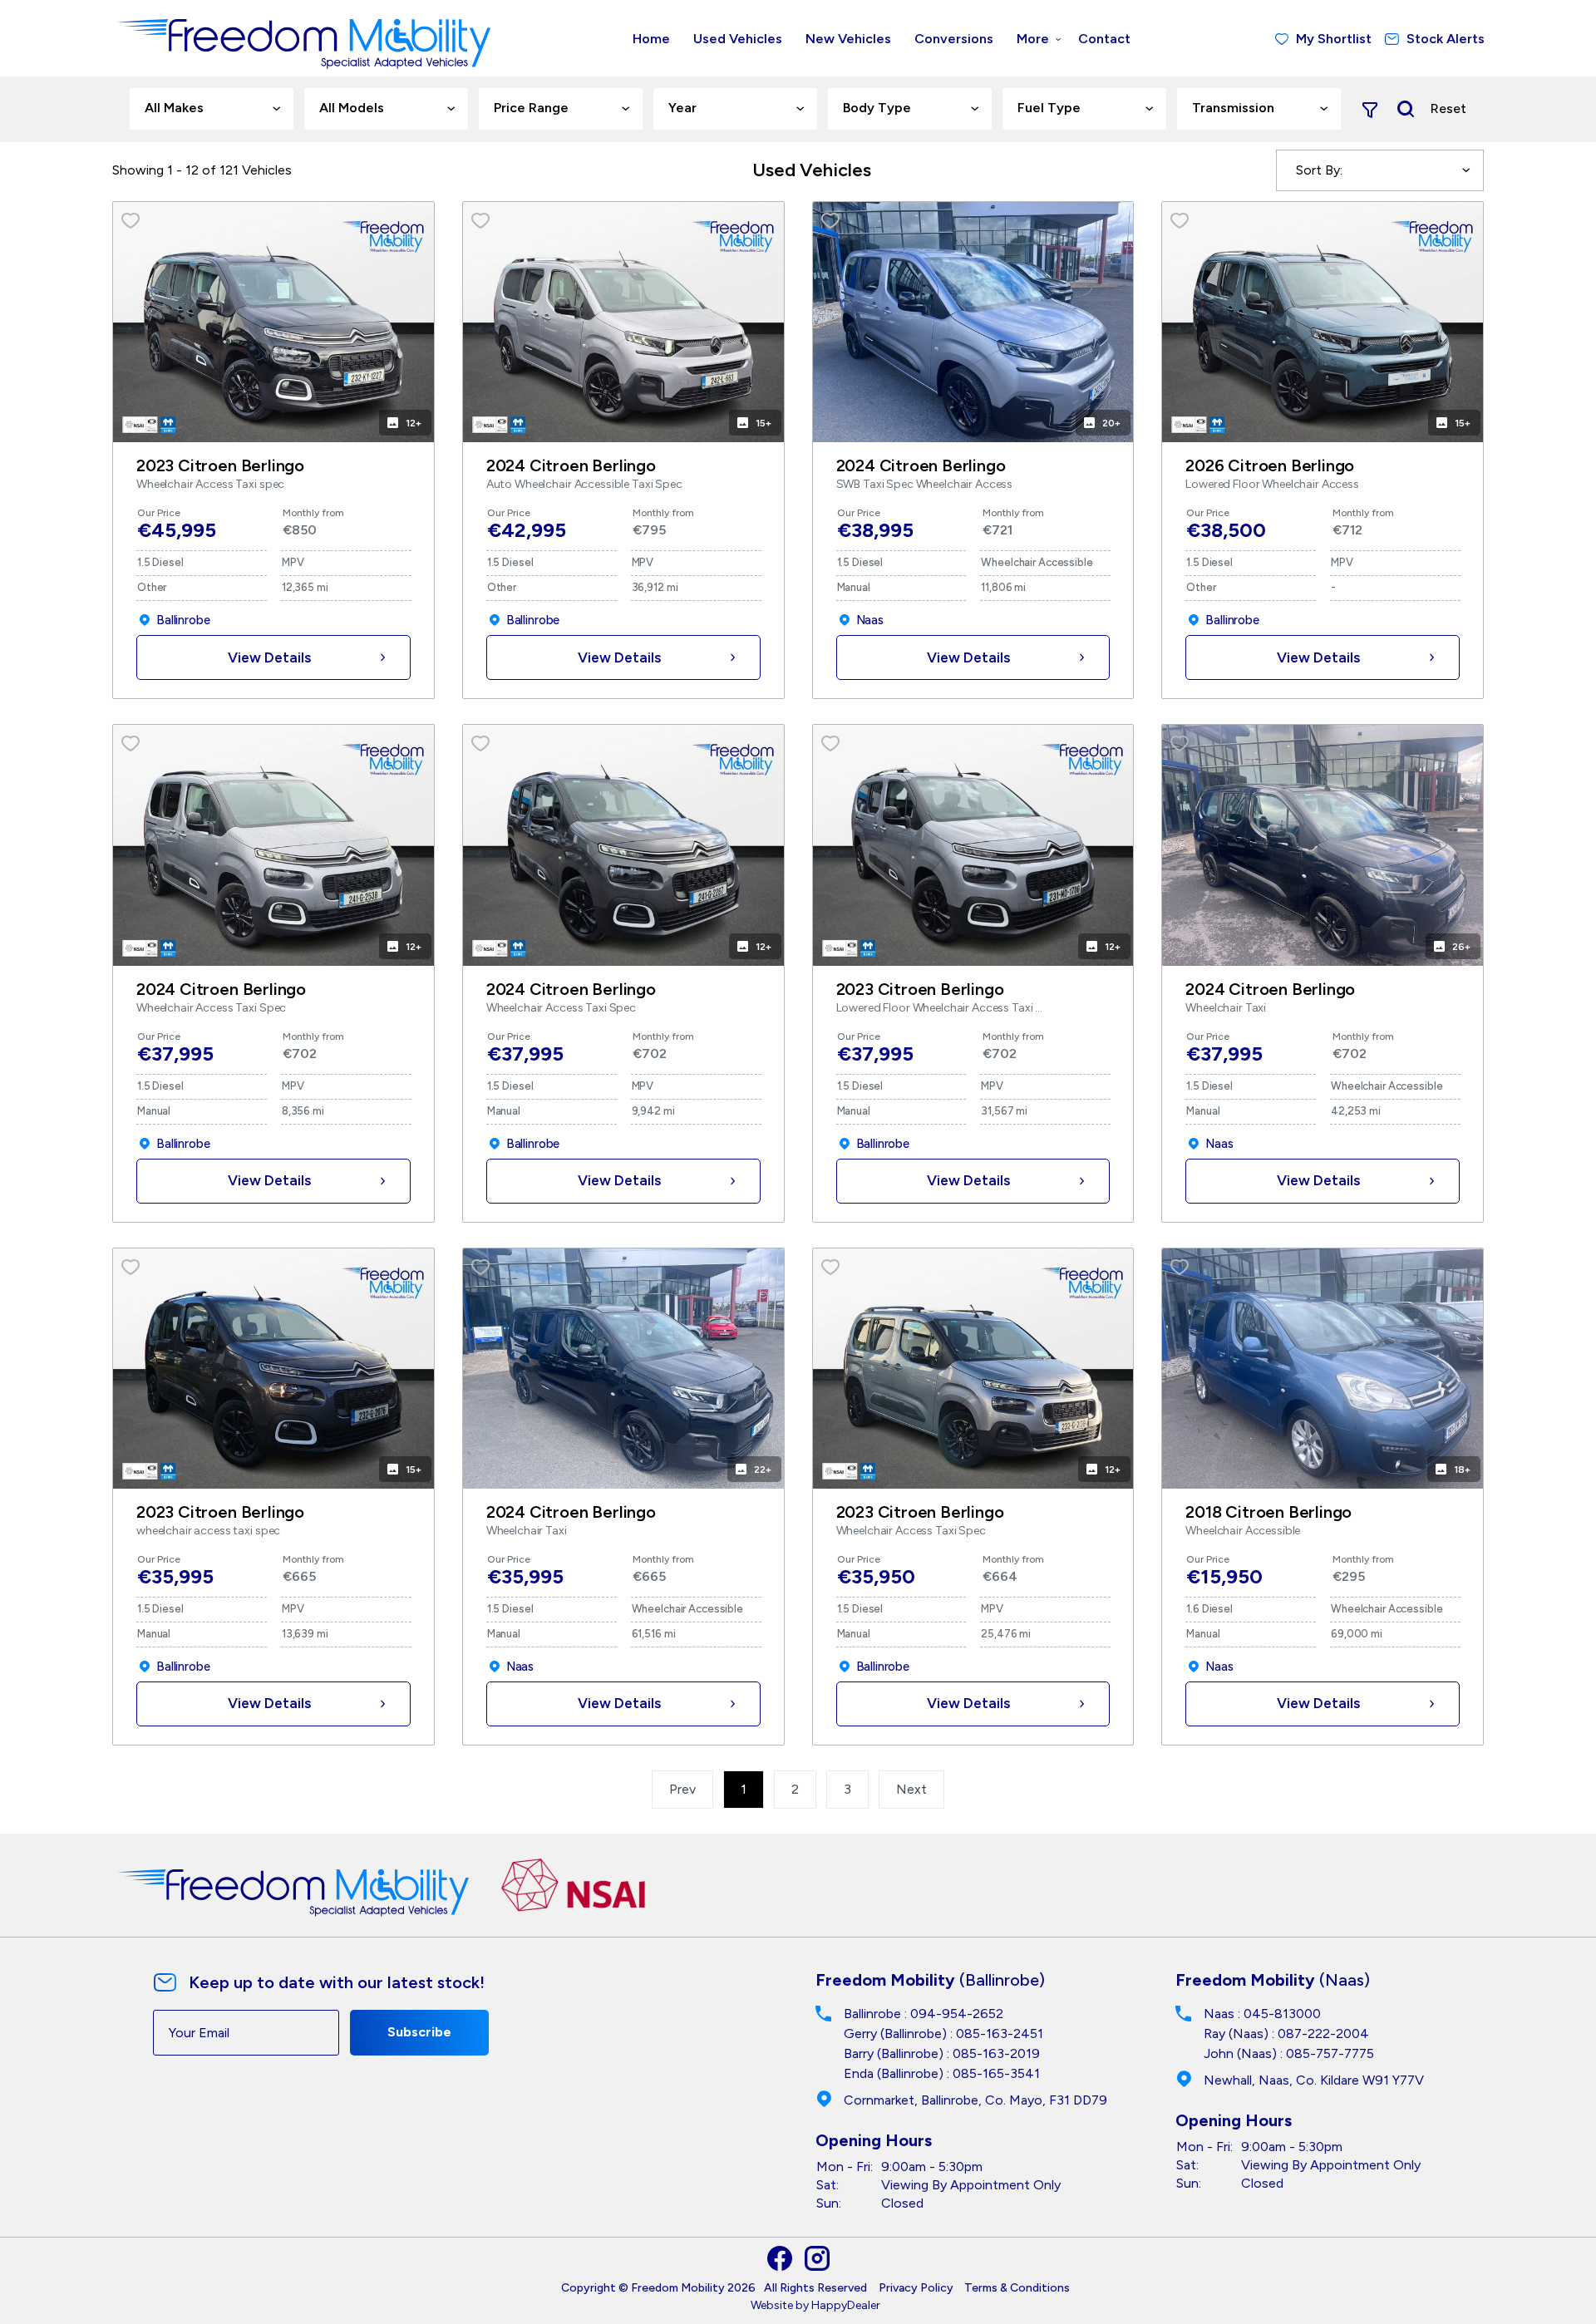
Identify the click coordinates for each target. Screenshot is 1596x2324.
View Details (269, 657)
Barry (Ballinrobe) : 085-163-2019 (942, 2053)
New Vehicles (848, 39)
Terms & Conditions (1017, 2288)
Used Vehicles (738, 39)
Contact (1104, 39)
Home (651, 39)
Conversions (954, 39)
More (1033, 39)
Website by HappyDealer (815, 2305)
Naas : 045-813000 (1262, 2014)
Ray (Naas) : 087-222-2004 (1286, 2033)
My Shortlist (1334, 39)
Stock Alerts (1446, 39)
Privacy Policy (916, 2288)
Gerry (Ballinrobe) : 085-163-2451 (943, 2033)
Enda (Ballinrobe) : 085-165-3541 (942, 2073)
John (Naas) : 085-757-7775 (1289, 2053)
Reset (1448, 108)
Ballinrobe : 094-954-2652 (924, 2014)
